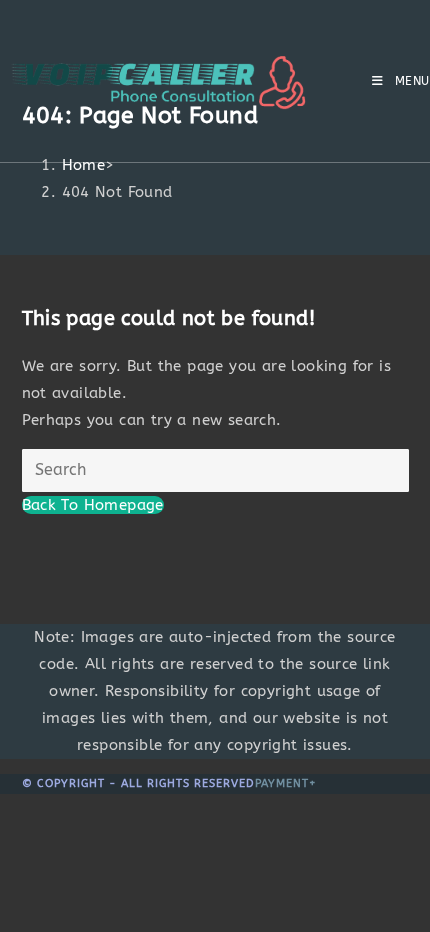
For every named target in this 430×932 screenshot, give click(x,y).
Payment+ (286, 783)
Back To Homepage (93, 505)
